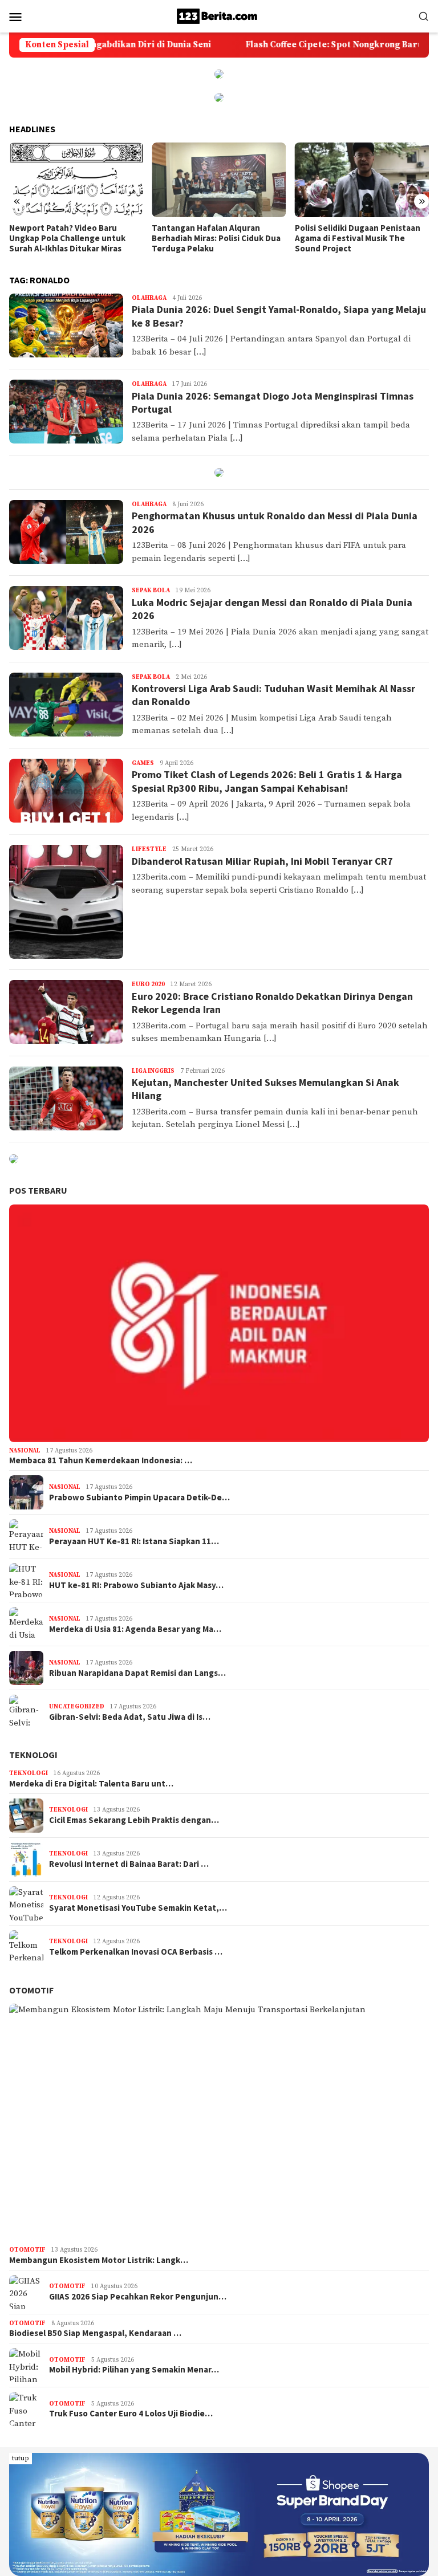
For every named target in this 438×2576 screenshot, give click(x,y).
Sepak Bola (151, 591)
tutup (21, 2458)
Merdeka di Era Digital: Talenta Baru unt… (91, 1784)
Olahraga (149, 298)
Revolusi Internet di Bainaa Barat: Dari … (129, 1864)
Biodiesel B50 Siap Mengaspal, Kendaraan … (95, 2333)
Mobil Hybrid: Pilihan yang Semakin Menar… (134, 2370)
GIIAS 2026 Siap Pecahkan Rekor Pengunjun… (138, 2297)
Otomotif (31, 1990)
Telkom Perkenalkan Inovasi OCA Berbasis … (136, 1952)
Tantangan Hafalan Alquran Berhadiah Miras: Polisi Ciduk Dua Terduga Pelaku (74, 238)
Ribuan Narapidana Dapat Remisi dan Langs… (137, 1673)
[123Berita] (219, 16)
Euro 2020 (148, 984)
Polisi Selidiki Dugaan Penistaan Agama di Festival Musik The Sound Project (214, 238)
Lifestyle (149, 849)
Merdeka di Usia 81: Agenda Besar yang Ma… (135, 1629)
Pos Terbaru (38, 1190)
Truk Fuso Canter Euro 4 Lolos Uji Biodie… (131, 2414)
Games (143, 763)
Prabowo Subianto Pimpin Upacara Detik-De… (139, 1497)
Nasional (25, 1451)
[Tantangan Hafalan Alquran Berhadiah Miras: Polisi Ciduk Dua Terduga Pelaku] (76, 180)
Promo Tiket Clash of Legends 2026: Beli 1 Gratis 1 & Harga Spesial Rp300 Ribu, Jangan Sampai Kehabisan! (267, 781)
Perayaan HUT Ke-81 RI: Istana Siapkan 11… (134, 1541)
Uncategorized (77, 1707)
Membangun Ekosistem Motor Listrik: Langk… (99, 2260)
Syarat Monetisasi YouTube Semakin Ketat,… (138, 1908)
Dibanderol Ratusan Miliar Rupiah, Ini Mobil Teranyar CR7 (262, 861)
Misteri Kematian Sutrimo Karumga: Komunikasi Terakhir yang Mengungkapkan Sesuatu (356, 238)
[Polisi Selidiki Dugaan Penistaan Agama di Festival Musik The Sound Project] (219, 180)
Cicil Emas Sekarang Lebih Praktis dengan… (134, 1820)
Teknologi (33, 1755)
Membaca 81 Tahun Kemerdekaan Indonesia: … (101, 1460)
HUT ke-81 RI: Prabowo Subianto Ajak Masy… (136, 1585)
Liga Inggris (153, 1071)
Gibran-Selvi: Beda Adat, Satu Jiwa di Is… (130, 1717)
